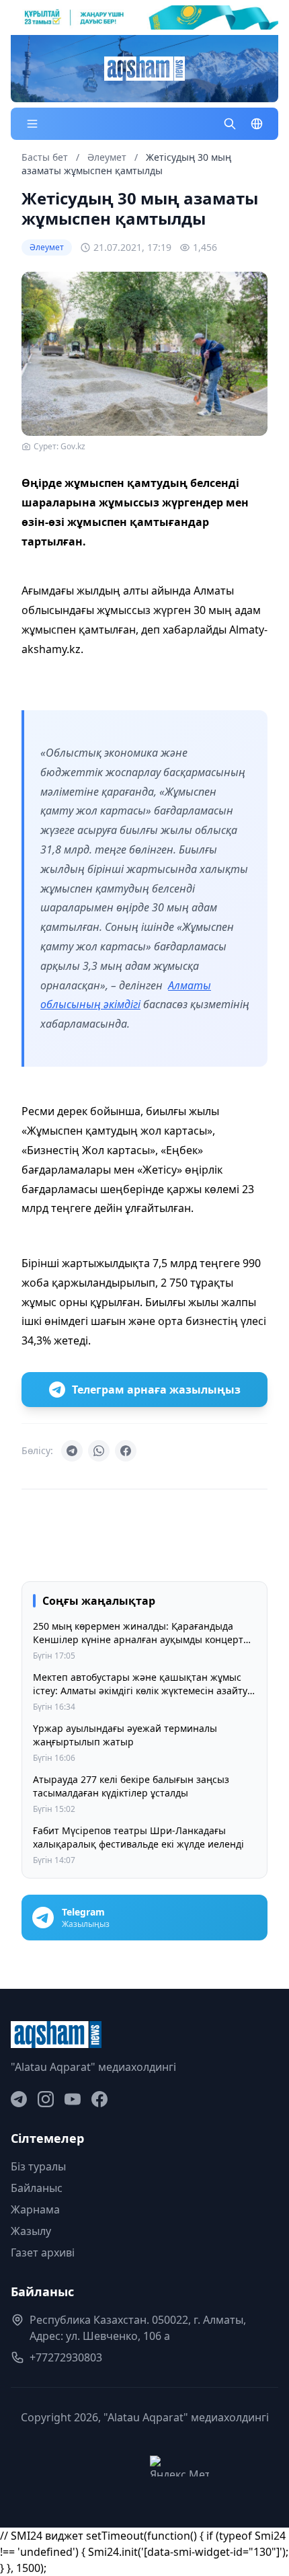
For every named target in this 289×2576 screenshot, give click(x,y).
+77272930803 (66, 2357)
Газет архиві (43, 2252)
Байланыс (37, 2188)
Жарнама (35, 2209)
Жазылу (31, 2231)
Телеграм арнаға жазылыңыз (156, 1390)
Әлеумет (108, 157)
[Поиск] (230, 124)
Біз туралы (38, 2166)
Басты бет (45, 157)
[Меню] (32, 124)
